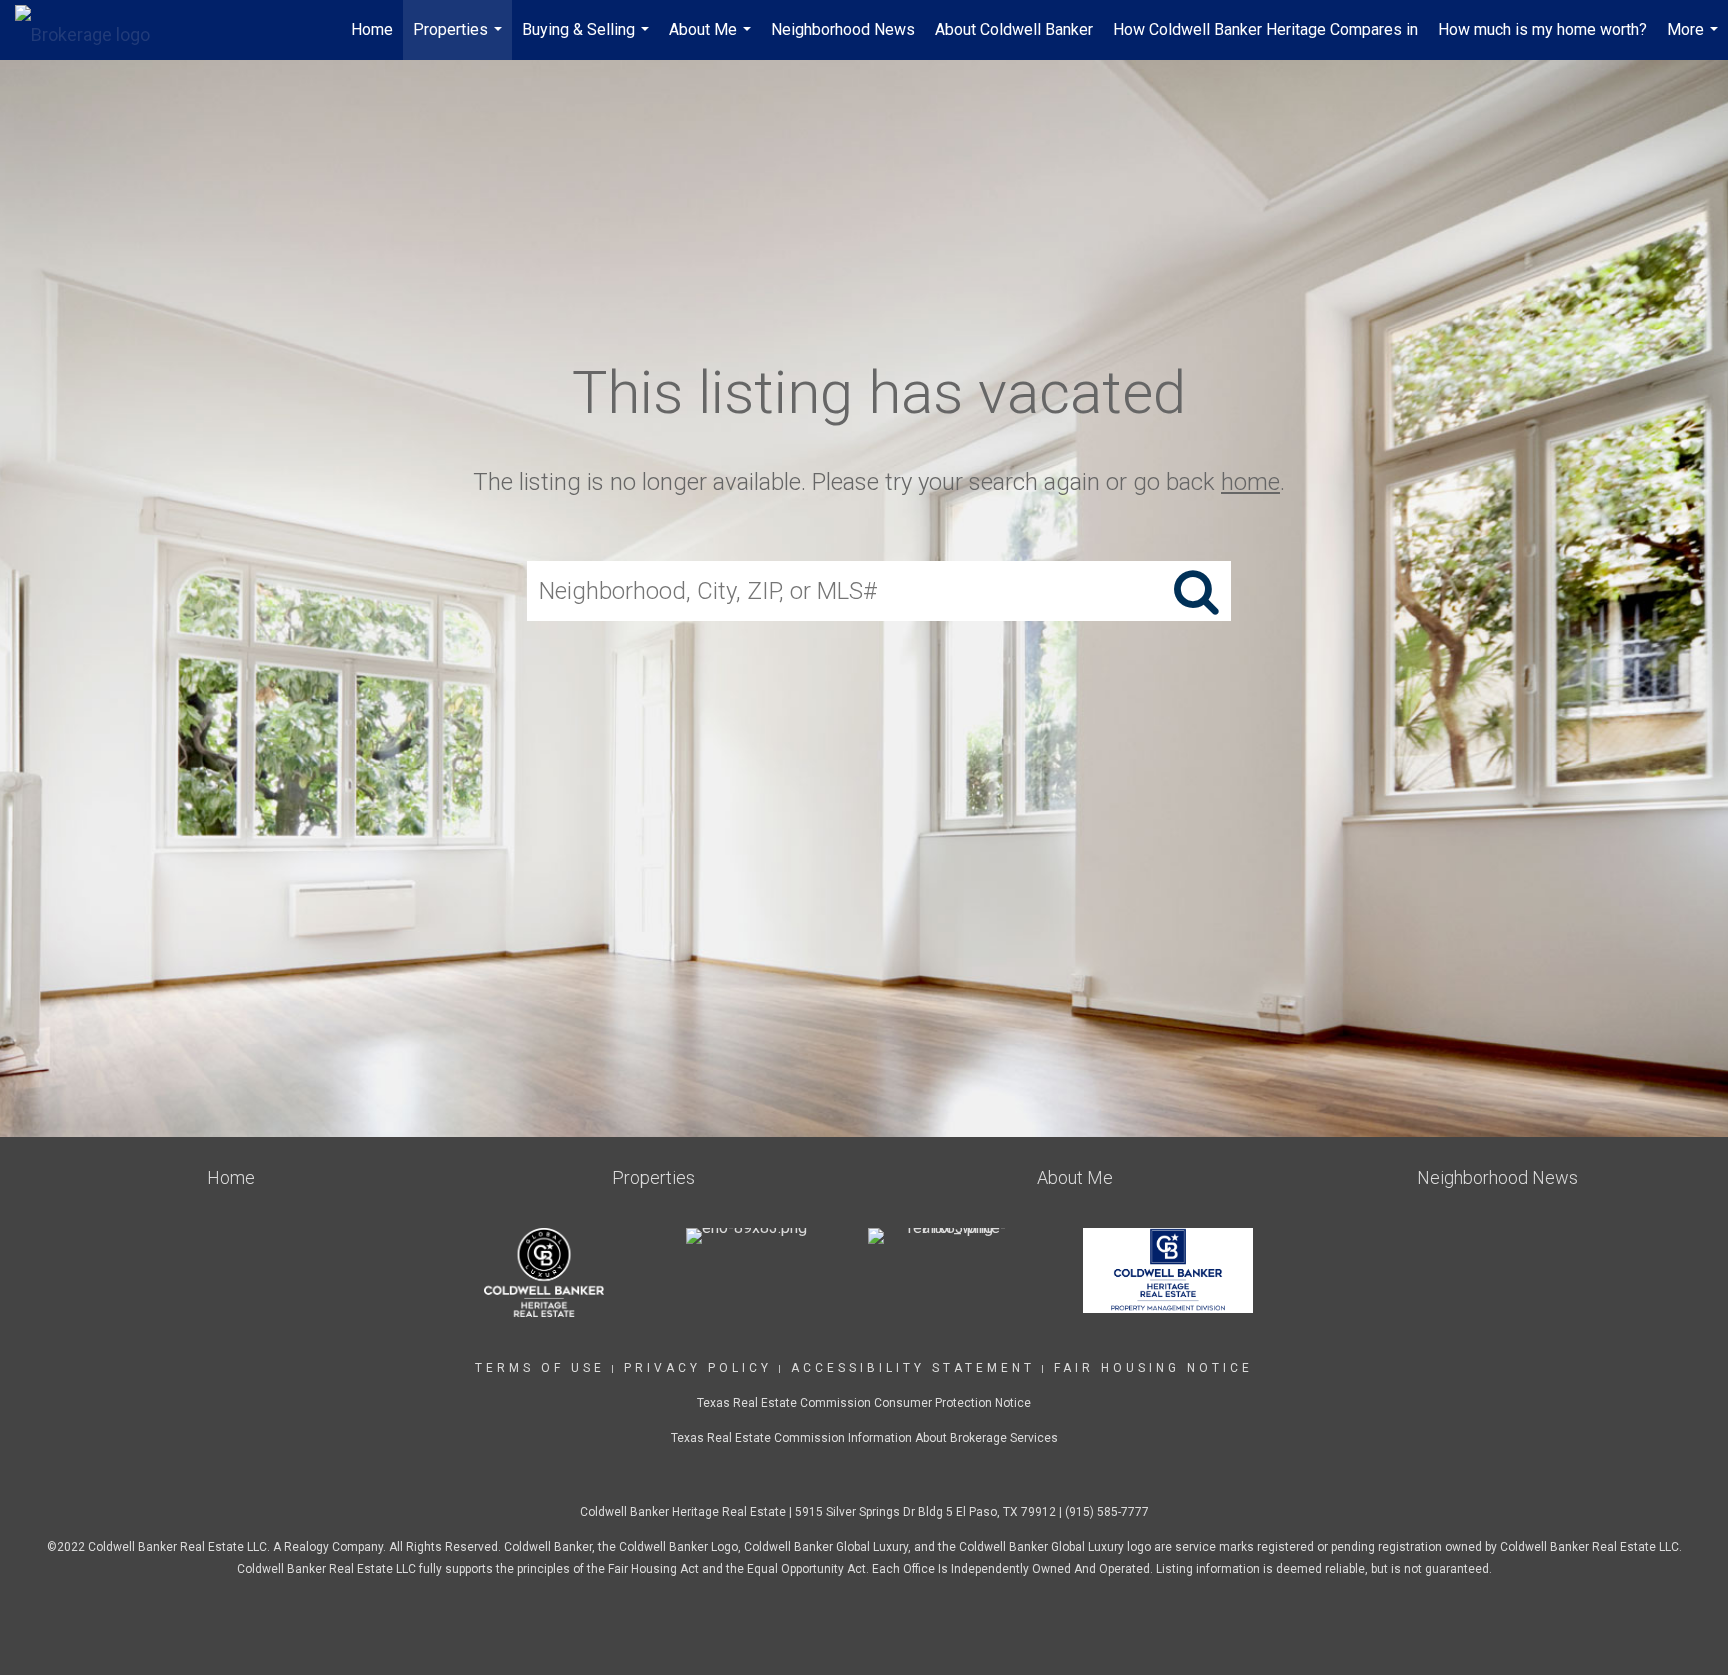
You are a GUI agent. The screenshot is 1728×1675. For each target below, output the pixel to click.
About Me (712, 40)
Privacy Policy (698, 1368)
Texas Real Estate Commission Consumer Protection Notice (864, 1403)
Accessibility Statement (913, 1368)
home (1250, 482)
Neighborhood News (843, 29)
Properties (460, 40)
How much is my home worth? (1542, 29)
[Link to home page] (92, 30)
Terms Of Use (540, 1368)
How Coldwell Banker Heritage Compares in (1265, 29)
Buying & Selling (588, 40)
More (1695, 40)
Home (372, 29)
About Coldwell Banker (1014, 29)
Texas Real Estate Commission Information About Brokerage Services (864, 1438)
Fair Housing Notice (1153, 1368)
